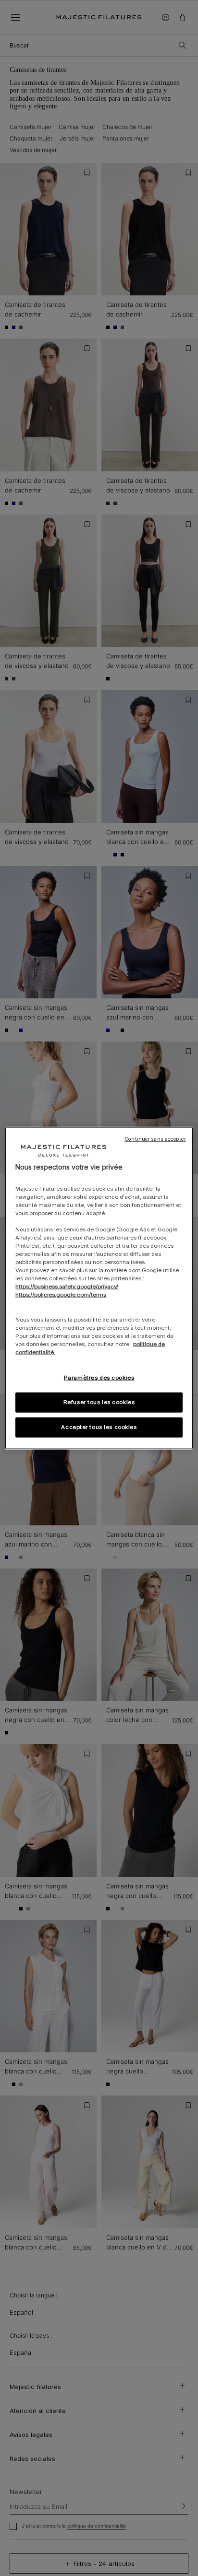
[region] (99, 1288)
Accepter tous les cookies (99, 1427)
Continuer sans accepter (155, 1139)
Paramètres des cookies (99, 1378)
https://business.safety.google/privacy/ (67, 1287)
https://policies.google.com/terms (61, 1295)
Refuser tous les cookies (99, 1402)
